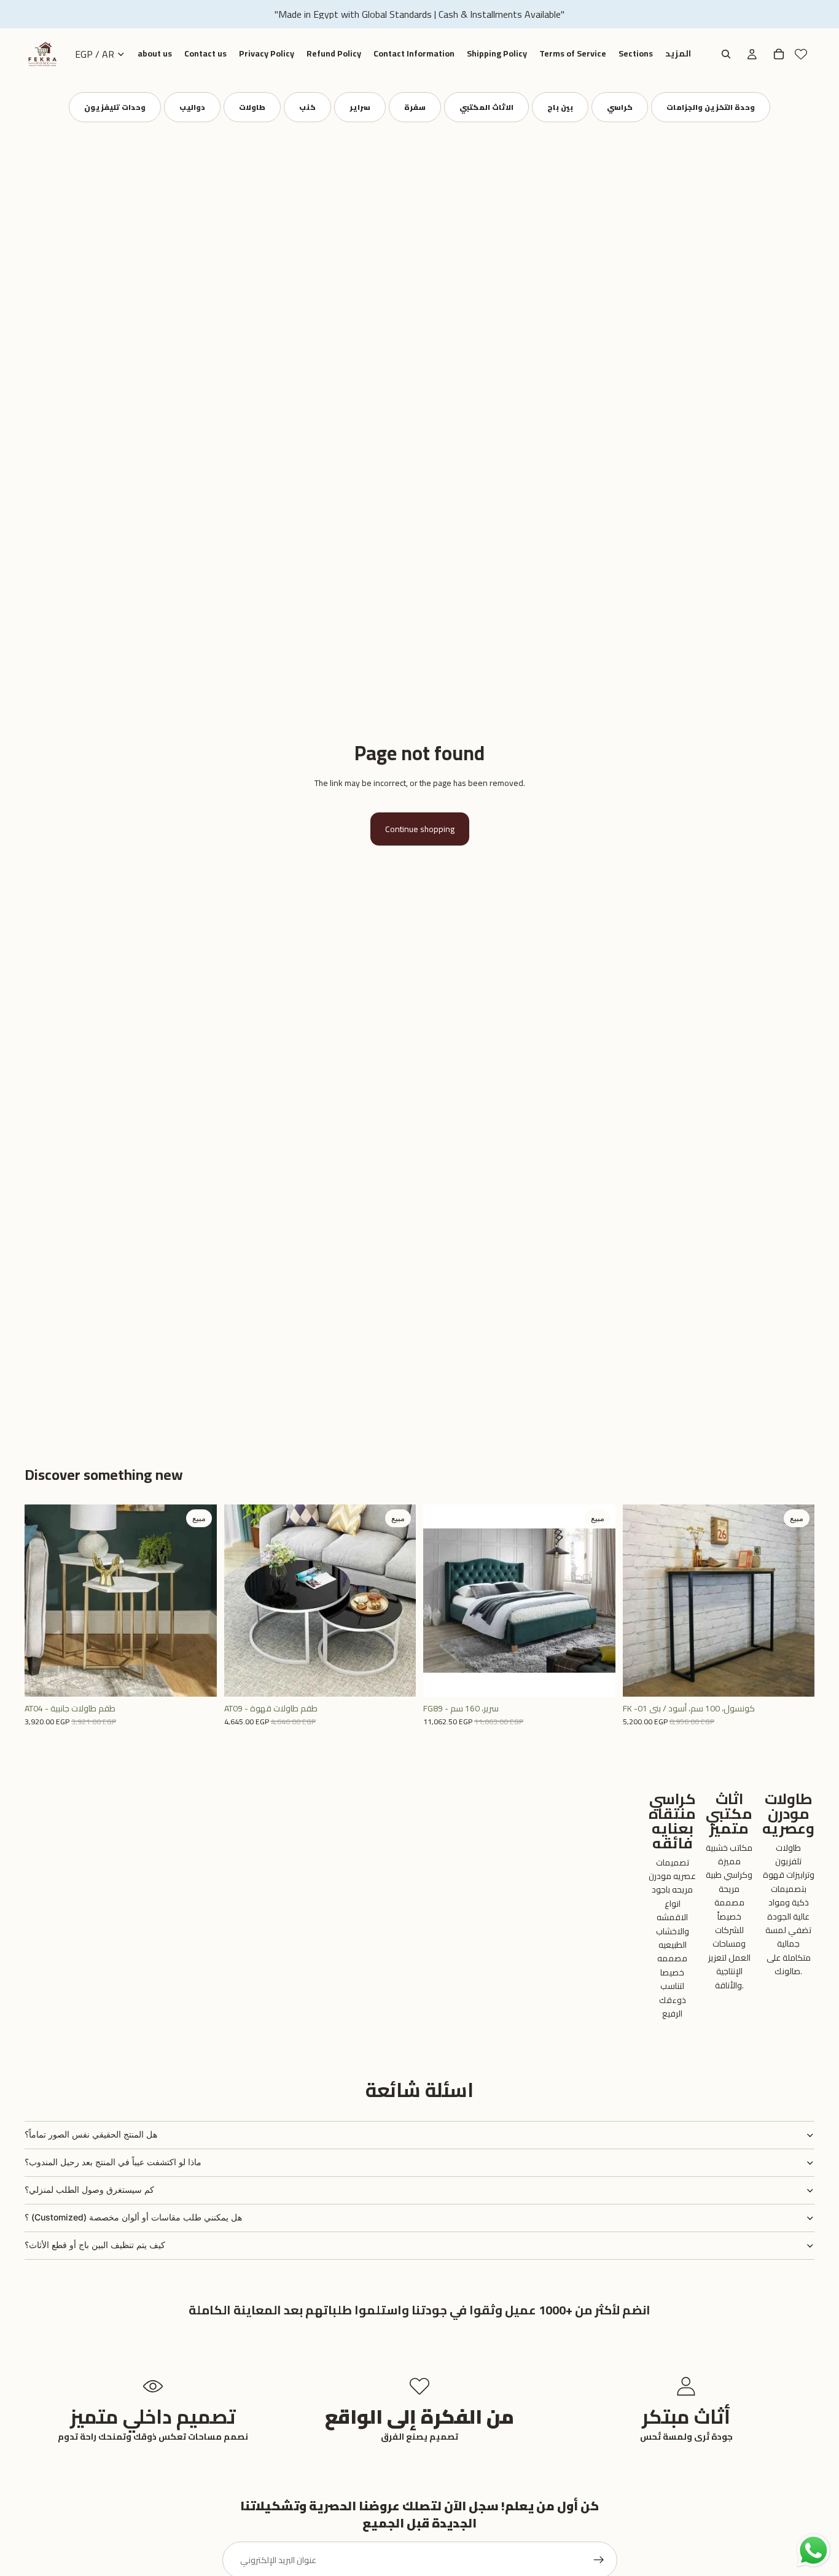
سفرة (415, 107)
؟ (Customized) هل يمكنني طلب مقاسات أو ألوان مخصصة (133, 2217)
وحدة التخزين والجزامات (711, 107)
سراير (360, 107)
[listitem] (678, 54)
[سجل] (599, 2560)
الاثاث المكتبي (486, 107)
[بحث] (726, 54)
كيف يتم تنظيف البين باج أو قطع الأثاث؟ (95, 2245)
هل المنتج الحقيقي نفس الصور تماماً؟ (91, 2134)
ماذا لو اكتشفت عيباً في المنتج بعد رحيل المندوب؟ (113, 2162)
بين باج (560, 107)
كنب (307, 107)
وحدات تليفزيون (115, 107)
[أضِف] (198, 1678)
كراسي (620, 107)
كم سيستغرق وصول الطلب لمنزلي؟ (89, 2189)
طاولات (252, 107)
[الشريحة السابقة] (43, 1600)
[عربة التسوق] (779, 54)
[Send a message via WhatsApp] (814, 2551)
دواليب (192, 107)
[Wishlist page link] (801, 54)
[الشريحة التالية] (198, 1600)
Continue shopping (420, 829)
